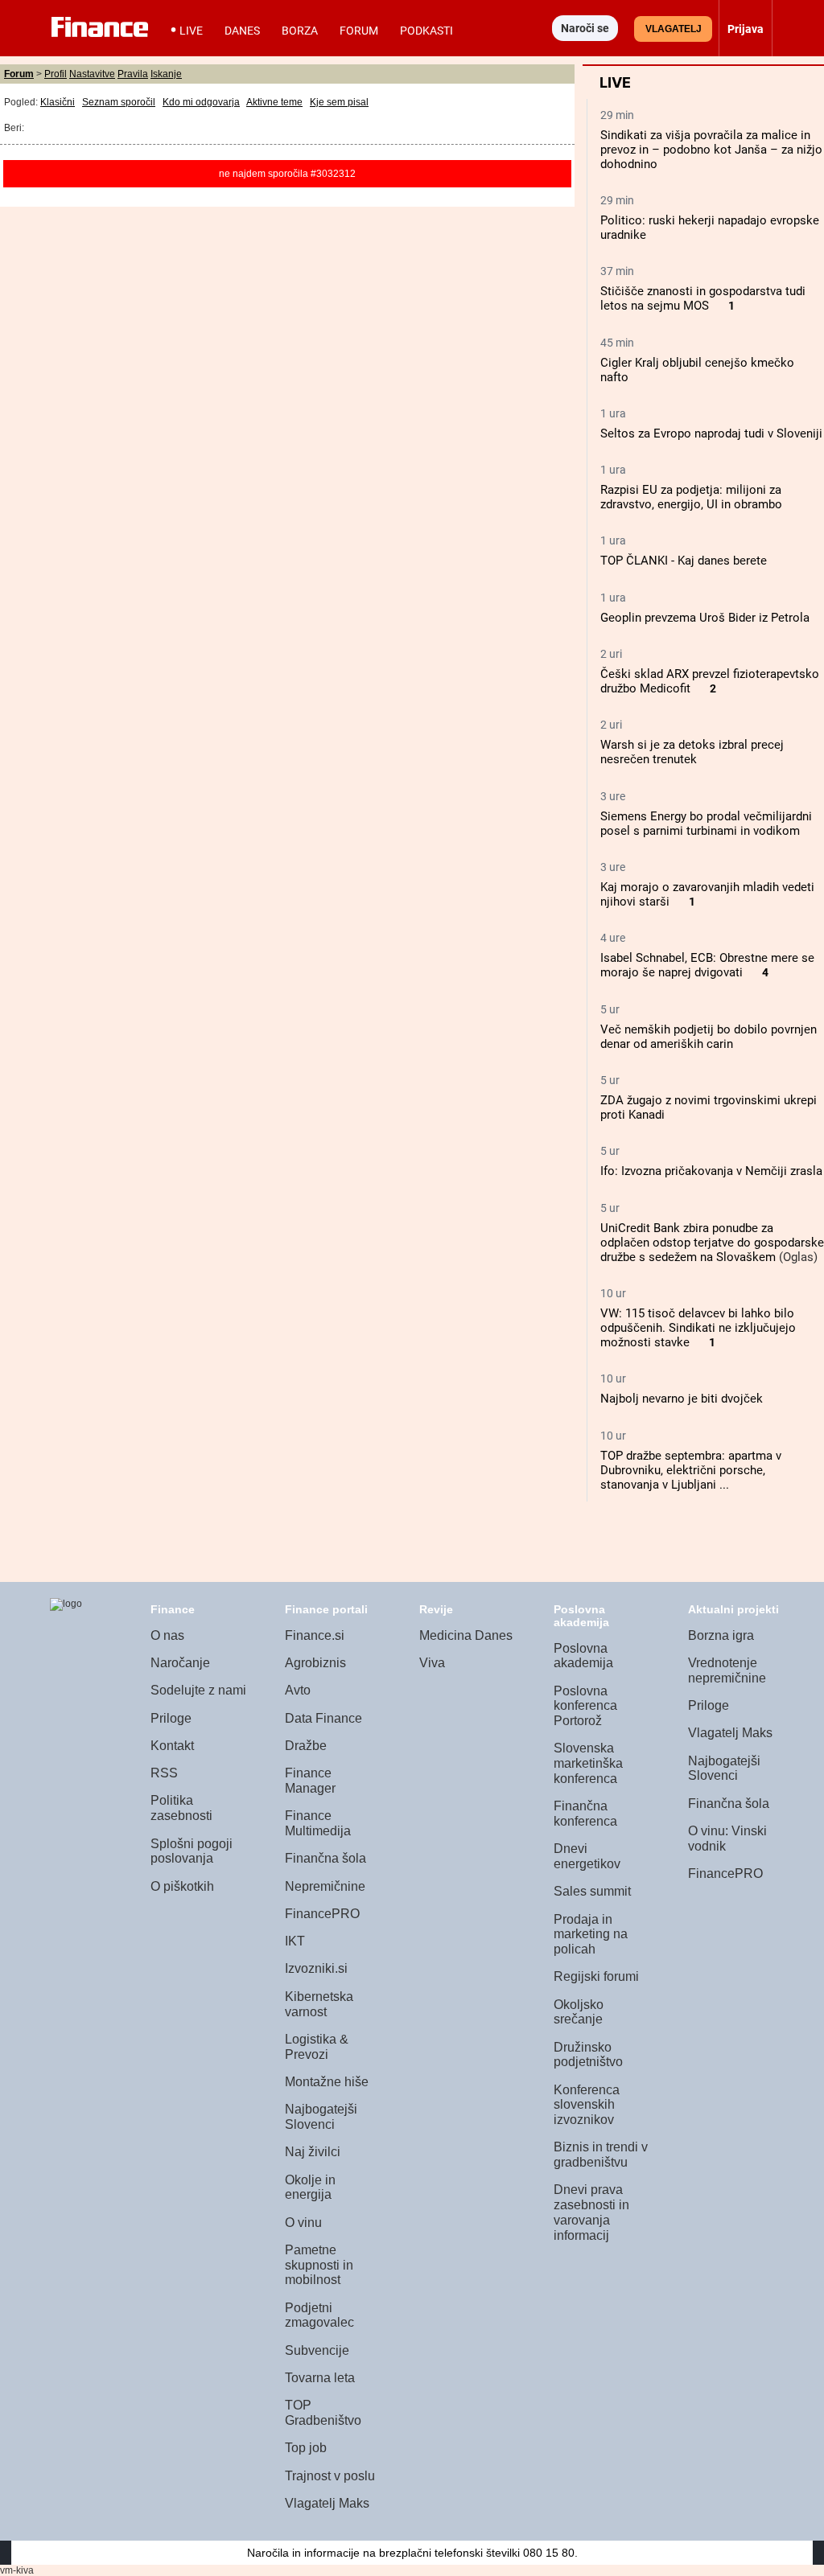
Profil (56, 74)
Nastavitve (92, 74)
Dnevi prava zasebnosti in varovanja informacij (591, 2212)
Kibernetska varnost (319, 2004)
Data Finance (323, 1718)
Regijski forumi (596, 1976)
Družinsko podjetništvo (588, 2055)
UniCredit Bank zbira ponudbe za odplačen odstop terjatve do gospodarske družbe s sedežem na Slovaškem (712, 1243)
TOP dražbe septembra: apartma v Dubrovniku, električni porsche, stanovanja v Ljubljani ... (691, 1470)
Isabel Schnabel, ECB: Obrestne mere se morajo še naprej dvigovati (707, 965)
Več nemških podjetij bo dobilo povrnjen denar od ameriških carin (709, 1037)
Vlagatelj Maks (327, 2503)
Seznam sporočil (119, 102)
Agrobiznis (315, 1663)
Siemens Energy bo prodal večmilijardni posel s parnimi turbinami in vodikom (706, 824)
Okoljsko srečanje (579, 2012)
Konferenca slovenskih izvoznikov (587, 2105)
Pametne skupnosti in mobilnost (319, 2265)
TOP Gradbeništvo (323, 2413)
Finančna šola (325, 1858)
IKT (295, 1941)
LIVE (191, 31)
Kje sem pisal (339, 102)
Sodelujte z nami (198, 1690)
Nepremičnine (325, 1886)
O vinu (303, 2223)
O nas (167, 1635)
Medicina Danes (466, 1635)
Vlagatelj (674, 29)
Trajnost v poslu (330, 2476)
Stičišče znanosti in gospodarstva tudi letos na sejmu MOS (703, 298)
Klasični (58, 102)
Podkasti (426, 31)
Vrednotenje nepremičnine (727, 1670)
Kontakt (172, 1746)
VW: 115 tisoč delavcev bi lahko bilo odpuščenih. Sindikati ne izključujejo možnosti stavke (698, 1328)
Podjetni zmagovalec (319, 2315)
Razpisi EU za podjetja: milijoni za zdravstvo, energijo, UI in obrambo (691, 497)
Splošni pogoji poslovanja (192, 1851)
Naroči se (585, 28)
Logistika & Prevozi (317, 2047)
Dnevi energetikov (587, 1856)
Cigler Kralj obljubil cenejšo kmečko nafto (697, 370)
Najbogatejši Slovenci (321, 2117)
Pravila (133, 74)
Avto (298, 1690)
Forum (359, 31)
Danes (242, 31)
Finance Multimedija (318, 1823)
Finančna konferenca (585, 1814)
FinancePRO (322, 1914)
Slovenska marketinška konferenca (588, 1763)
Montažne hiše (327, 2082)
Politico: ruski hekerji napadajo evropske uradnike (710, 228)
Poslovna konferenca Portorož (585, 1706)
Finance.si (315, 1635)
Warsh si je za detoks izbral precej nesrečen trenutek (692, 752)
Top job (306, 2448)
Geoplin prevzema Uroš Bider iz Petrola (705, 618)
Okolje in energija (310, 2188)
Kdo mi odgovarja (201, 102)
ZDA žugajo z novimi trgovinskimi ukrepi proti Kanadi (709, 1107)
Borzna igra (721, 1635)
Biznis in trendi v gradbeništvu (601, 2155)
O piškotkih (182, 1886)
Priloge (171, 1718)
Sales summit (592, 1891)
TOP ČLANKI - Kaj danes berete (684, 561)
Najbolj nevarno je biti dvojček (682, 1399)
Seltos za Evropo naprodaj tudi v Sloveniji (711, 433)
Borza (300, 31)
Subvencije (317, 2350)
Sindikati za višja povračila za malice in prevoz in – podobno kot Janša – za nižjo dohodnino (711, 150)
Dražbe (306, 1746)
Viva (432, 1663)
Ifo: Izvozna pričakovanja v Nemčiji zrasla (711, 1171)
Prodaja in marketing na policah (591, 1934)
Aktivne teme (274, 102)
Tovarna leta (320, 2378)
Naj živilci (313, 2152)
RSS (164, 1773)
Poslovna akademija (583, 1656)
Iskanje (166, 74)
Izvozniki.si (316, 1968)
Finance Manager (310, 1781)
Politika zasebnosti (181, 1808)
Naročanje (180, 1663)
